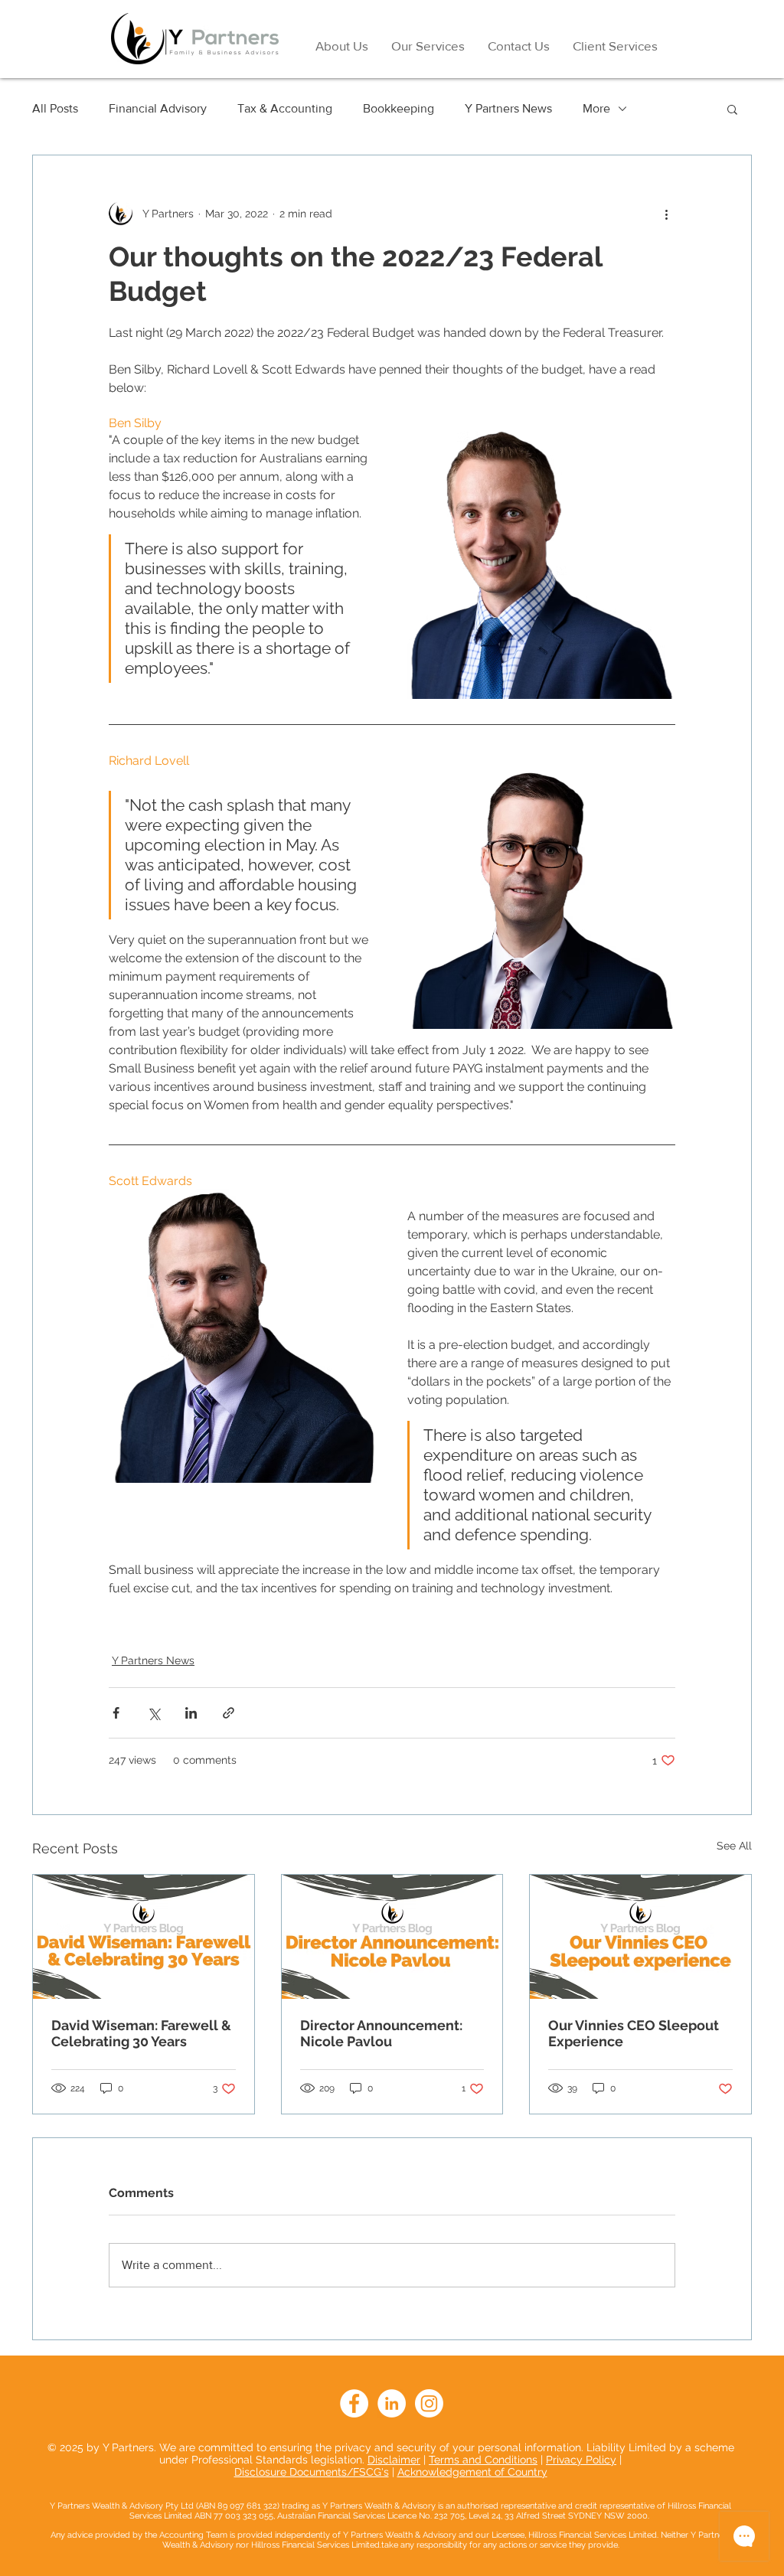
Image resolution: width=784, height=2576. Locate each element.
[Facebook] (354, 2403)
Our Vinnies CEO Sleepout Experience (634, 2033)
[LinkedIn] (392, 2403)
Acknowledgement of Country (472, 2472)
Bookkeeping (399, 108)
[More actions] (666, 214)
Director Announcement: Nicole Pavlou (381, 2033)
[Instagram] (429, 2403)
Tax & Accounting (285, 108)
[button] (732, 109)
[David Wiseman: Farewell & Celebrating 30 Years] (144, 1937)
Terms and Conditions (483, 2460)
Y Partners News (508, 108)
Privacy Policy (581, 2460)
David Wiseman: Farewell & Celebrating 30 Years (141, 2033)
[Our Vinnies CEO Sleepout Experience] (640, 1937)
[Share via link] (229, 1713)
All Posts (55, 108)
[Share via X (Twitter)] (154, 1713)
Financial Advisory (158, 108)
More (596, 108)
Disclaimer (394, 2460)
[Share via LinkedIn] (191, 1713)
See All (734, 1846)
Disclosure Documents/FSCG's (312, 2472)
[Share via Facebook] (116, 1713)
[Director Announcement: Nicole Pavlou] (392, 1937)
